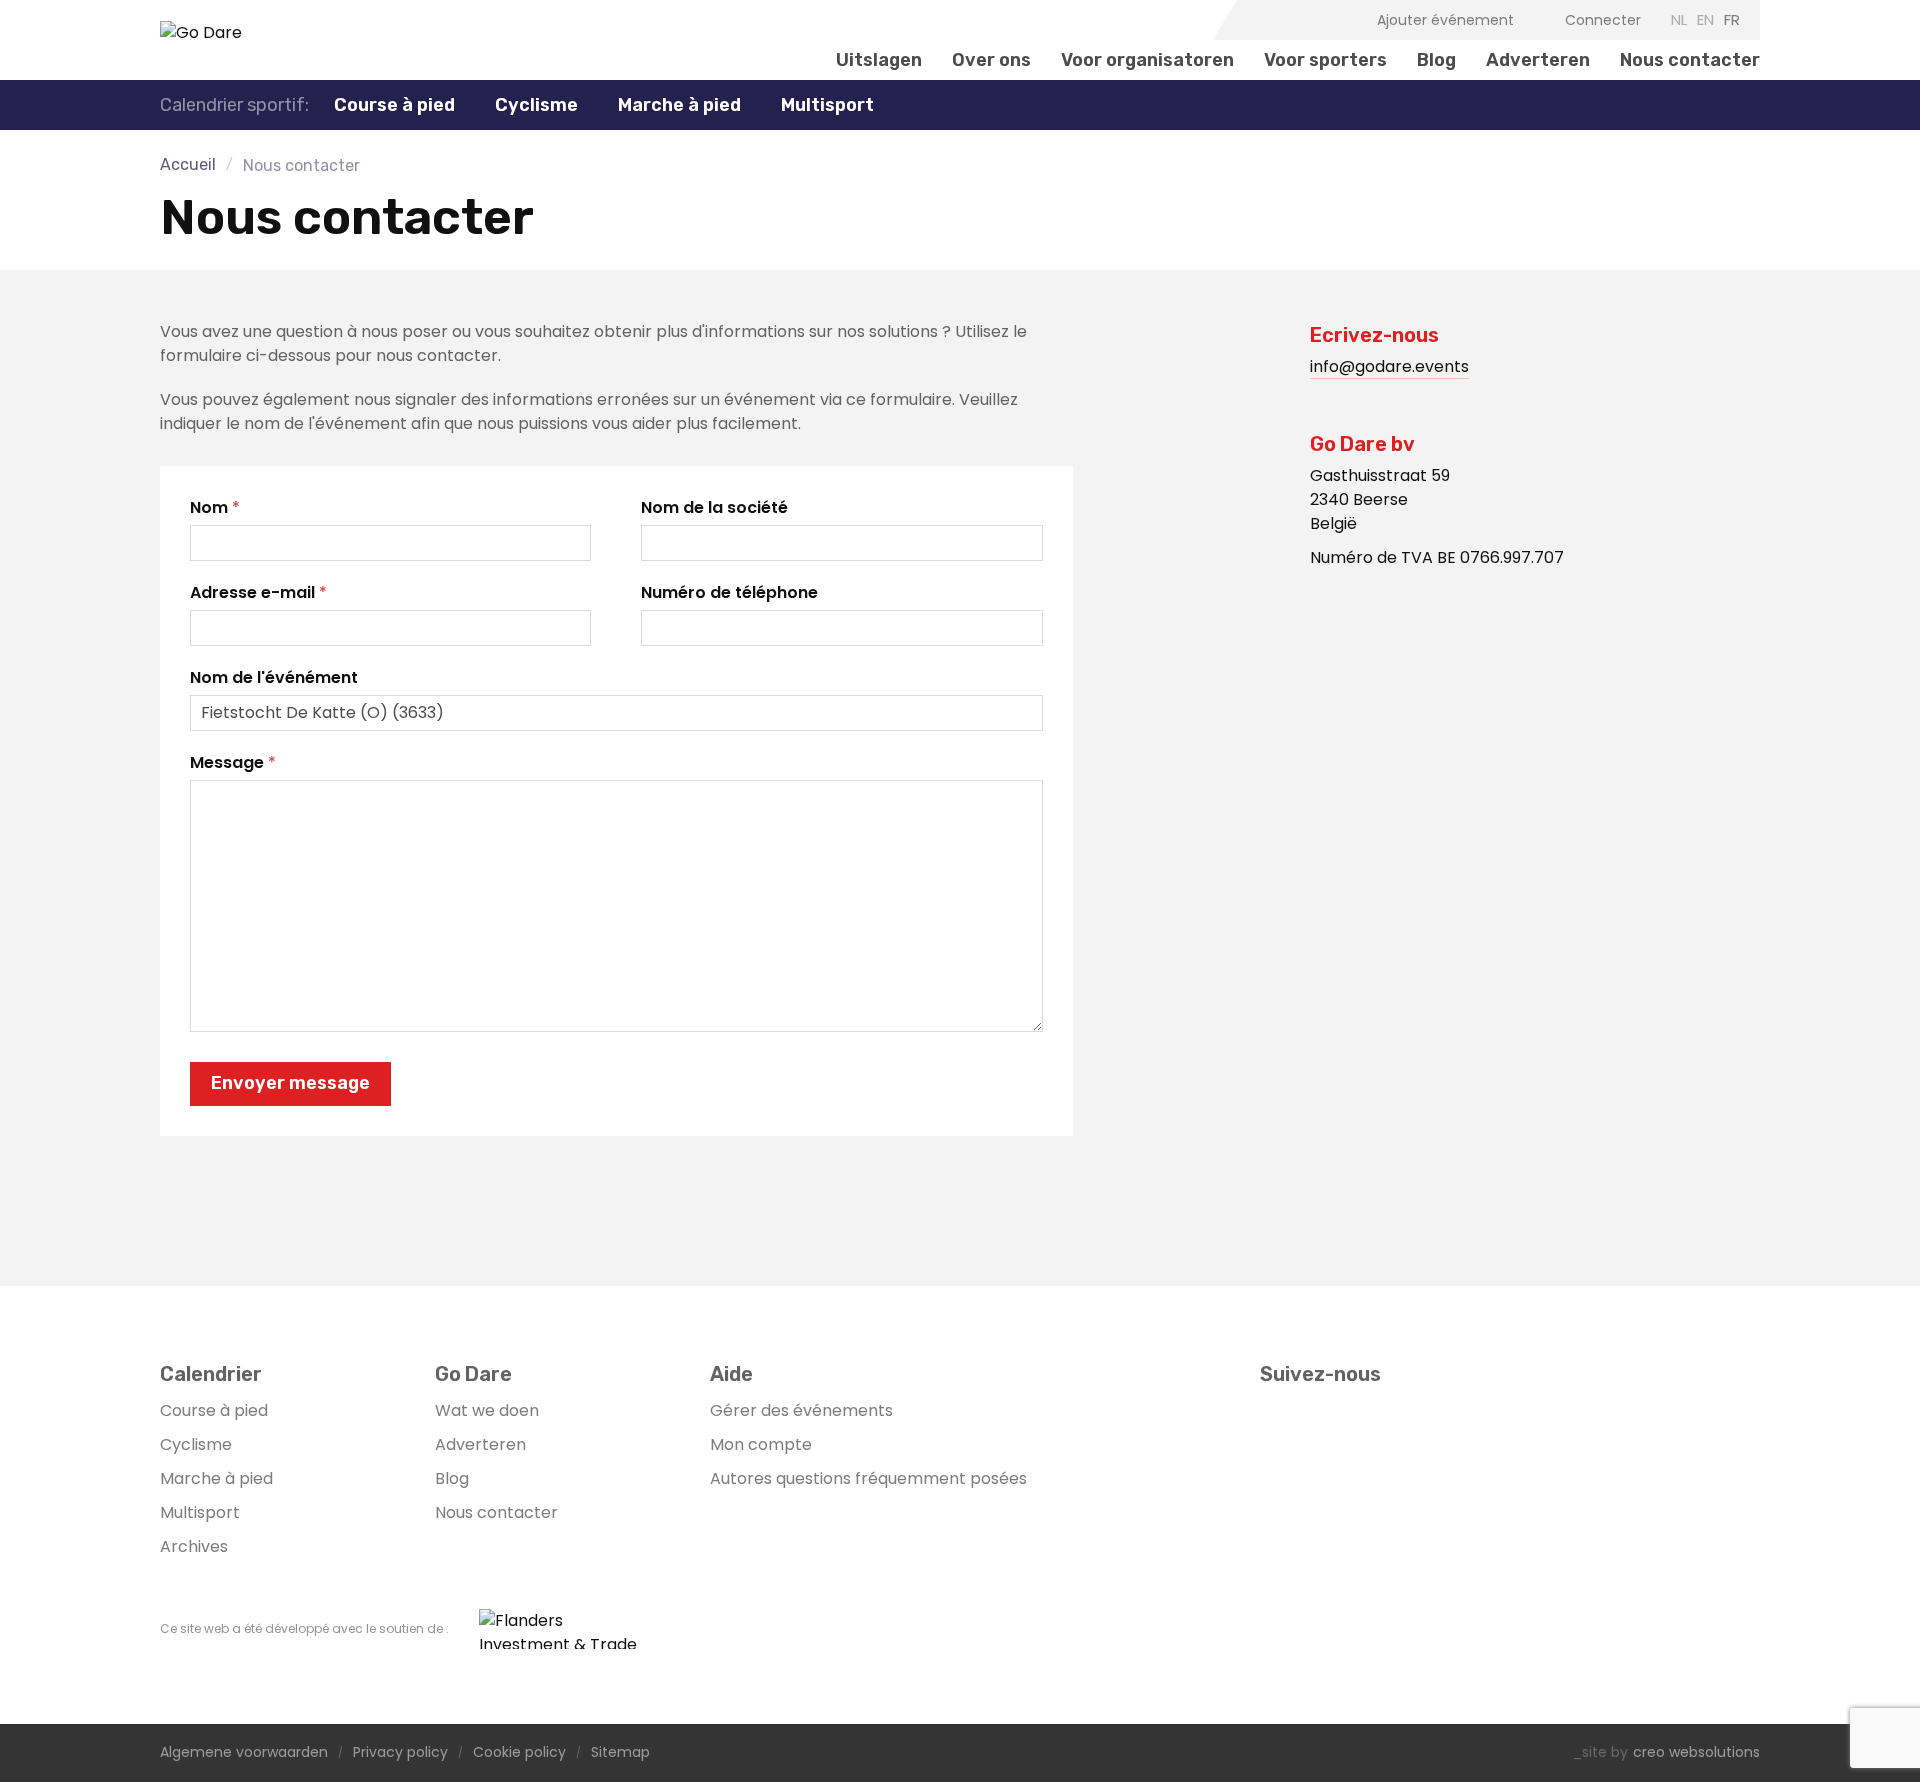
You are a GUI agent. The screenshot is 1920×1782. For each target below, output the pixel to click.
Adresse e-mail (252, 592)
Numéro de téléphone (729, 592)
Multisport (200, 1512)
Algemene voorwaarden (244, 1753)
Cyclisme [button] (536, 105)
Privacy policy (400, 1753)
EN (1705, 19)
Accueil (188, 164)
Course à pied (214, 1410)
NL (1679, 19)
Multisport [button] (827, 105)
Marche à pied (679, 105)
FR (1732, 19)
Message (227, 762)
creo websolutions (1696, 1753)
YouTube (1318, 20)
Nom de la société (714, 507)
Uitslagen (879, 60)
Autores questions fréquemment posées (868, 1478)
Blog (1436, 60)
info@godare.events (1389, 366)
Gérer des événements (801, 1410)
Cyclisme (196, 1444)
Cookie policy (519, 1753)
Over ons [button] (991, 60)
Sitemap (620, 1753)
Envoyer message (290, 1083)
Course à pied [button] (394, 105)
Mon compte (761, 1444)
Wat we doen (487, 1410)
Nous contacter (1690, 60)
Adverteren (1538, 60)
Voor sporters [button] (1325, 60)
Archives (194, 1546)
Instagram (1287, 20)
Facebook (1256, 20)
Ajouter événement (1445, 20)
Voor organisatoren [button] (1147, 60)
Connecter (1603, 20)
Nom (209, 507)
